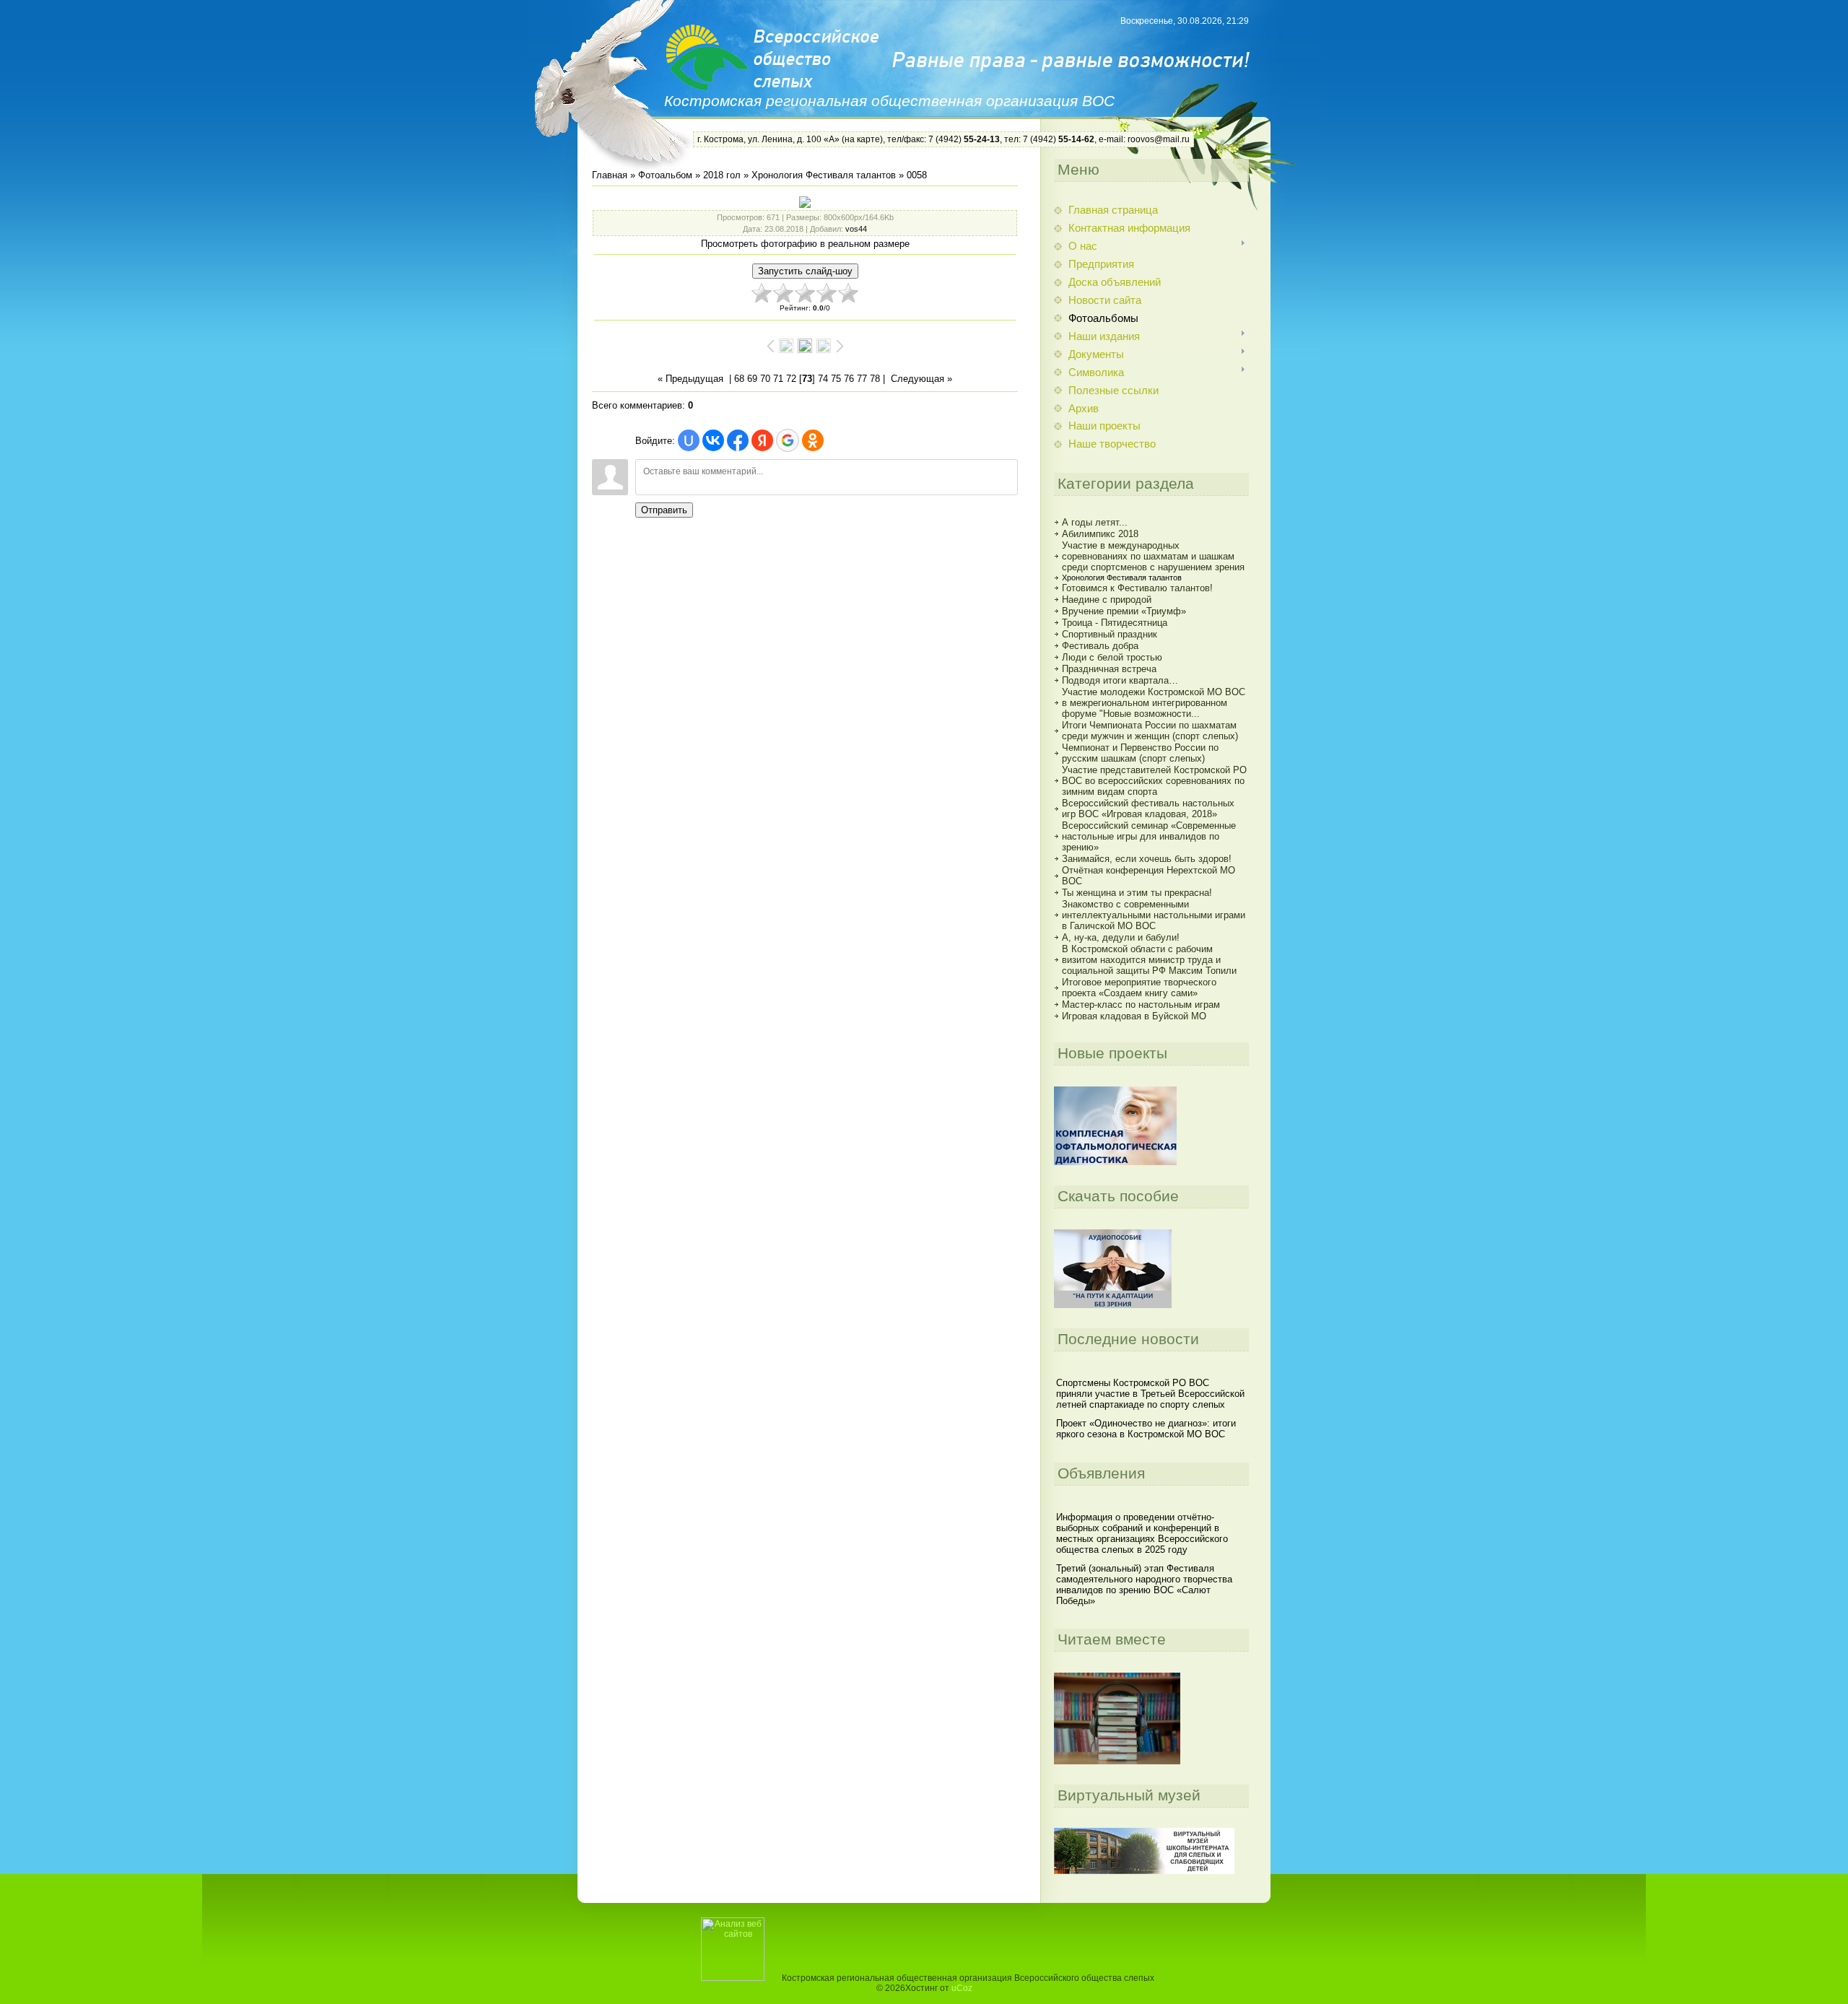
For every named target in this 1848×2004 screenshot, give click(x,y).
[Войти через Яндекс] (762, 440)
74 (823, 379)
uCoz (962, 1988)
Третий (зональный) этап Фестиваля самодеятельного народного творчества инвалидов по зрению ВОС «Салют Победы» (1144, 1585)
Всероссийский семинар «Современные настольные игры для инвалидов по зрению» (1149, 836)
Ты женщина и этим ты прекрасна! (1137, 893)
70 (765, 379)
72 (791, 379)
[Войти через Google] (788, 440)
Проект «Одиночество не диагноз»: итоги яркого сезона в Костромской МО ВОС (1146, 1429)
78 (875, 379)
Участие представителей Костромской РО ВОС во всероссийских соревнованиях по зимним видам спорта (1154, 781)
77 (862, 379)
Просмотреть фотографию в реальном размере (805, 244)
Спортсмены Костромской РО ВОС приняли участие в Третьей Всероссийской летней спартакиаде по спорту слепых (1150, 1394)
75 (836, 379)
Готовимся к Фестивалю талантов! (1137, 588)
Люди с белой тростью (1112, 657)
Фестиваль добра (1100, 646)
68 (739, 379)
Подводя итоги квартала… (1120, 680)
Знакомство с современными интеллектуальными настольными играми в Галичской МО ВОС (1154, 915)
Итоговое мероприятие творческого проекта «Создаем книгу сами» (1139, 988)
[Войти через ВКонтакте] (713, 440)
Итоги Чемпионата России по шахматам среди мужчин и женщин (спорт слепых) (1150, 731)
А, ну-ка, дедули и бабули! (1121, 937)
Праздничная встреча (1109, 669)
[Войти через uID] (689, 440)
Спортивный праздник (1110, 634)
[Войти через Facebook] (738, 440)
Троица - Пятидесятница (1115, 623)
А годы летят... (1095, 522)
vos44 (856, 229)
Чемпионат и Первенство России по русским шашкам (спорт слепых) (1140, 753)
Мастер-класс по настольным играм (1141, 1005)
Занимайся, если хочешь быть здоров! (1147, 859)
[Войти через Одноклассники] (813, 440)
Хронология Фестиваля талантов (824, 175)
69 (752, 379)
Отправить (664, 510)
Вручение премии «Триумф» (1124, 611)
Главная (610, 175)
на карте (862, 139)
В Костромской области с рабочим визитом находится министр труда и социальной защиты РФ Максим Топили (1149, 960)
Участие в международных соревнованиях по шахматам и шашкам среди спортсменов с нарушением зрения (1153, 556)
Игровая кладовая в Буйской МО (1134, 1016)
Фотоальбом (665, 175)
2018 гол (722, 175)
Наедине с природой (1107, 600)
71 (778, 379)
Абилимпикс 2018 (1100, 534)
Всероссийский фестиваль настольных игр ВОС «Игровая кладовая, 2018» (1148, 809)
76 (849, 379)
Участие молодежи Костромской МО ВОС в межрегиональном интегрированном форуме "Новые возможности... (1154, 703)
